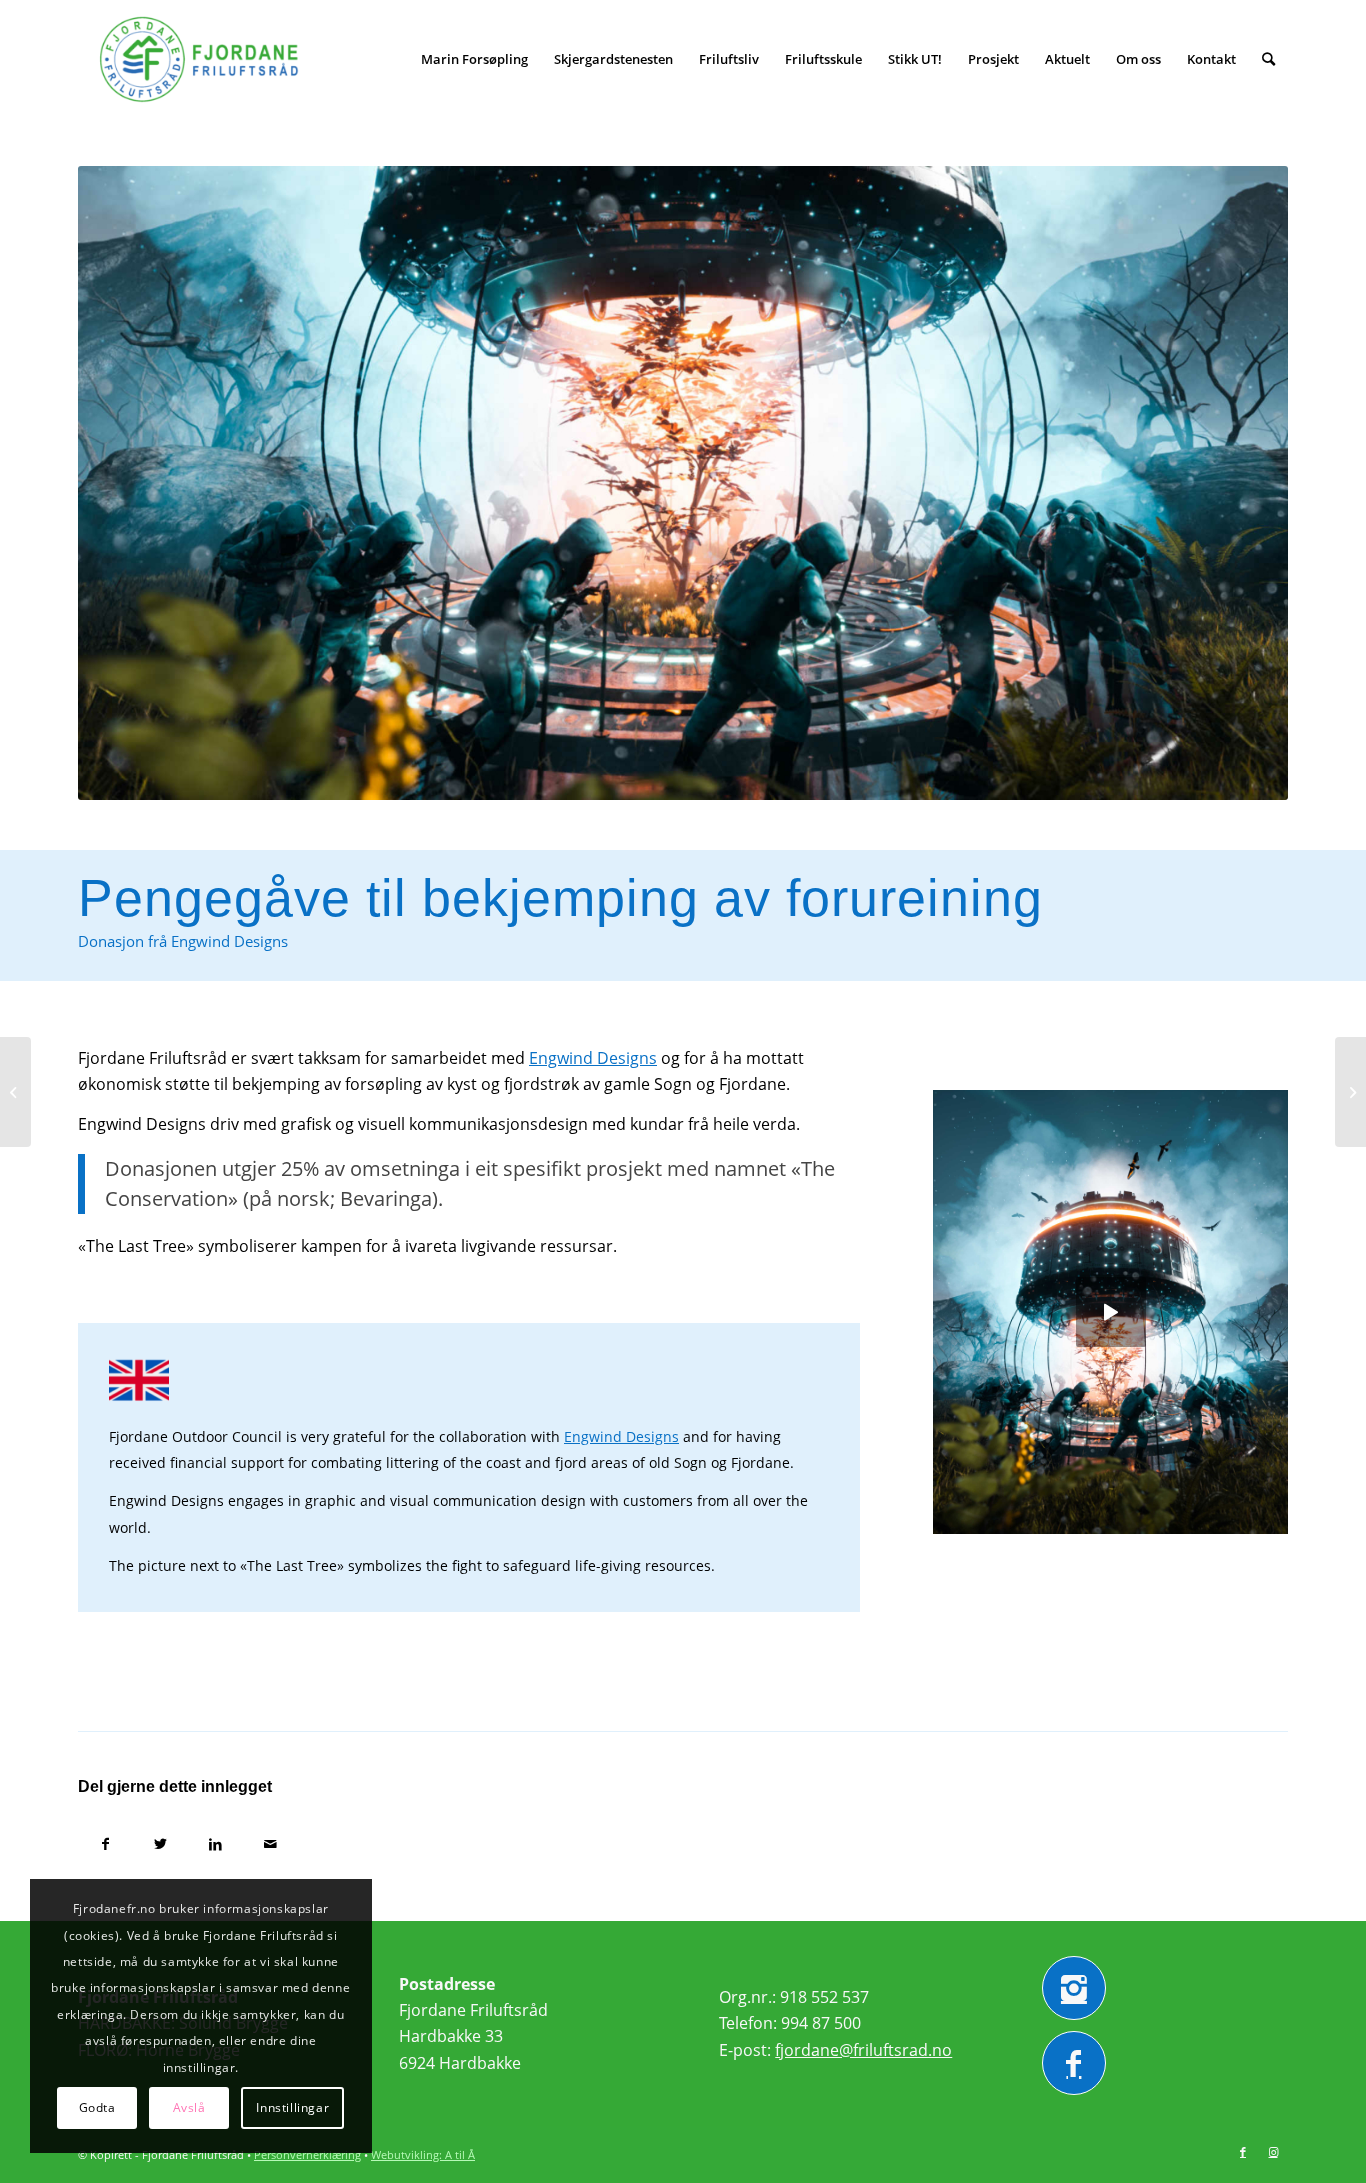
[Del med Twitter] (160, 1843)
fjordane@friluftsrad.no (863, 2050)
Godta (97, 2107)
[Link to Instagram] (1273, 2152)
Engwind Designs (593, 1058)
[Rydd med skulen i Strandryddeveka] (1350, 1092)
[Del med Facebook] (105, 1843)
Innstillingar (292, 2107)
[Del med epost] (270, 1843)
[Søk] (1268, 59)
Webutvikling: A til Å (423, 2154)
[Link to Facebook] (1243, 2152)
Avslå (189, 2107)
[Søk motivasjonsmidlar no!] (15, 1092)
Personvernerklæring (307, 2154)
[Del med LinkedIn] (215, 1843)
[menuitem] (474, 59)
